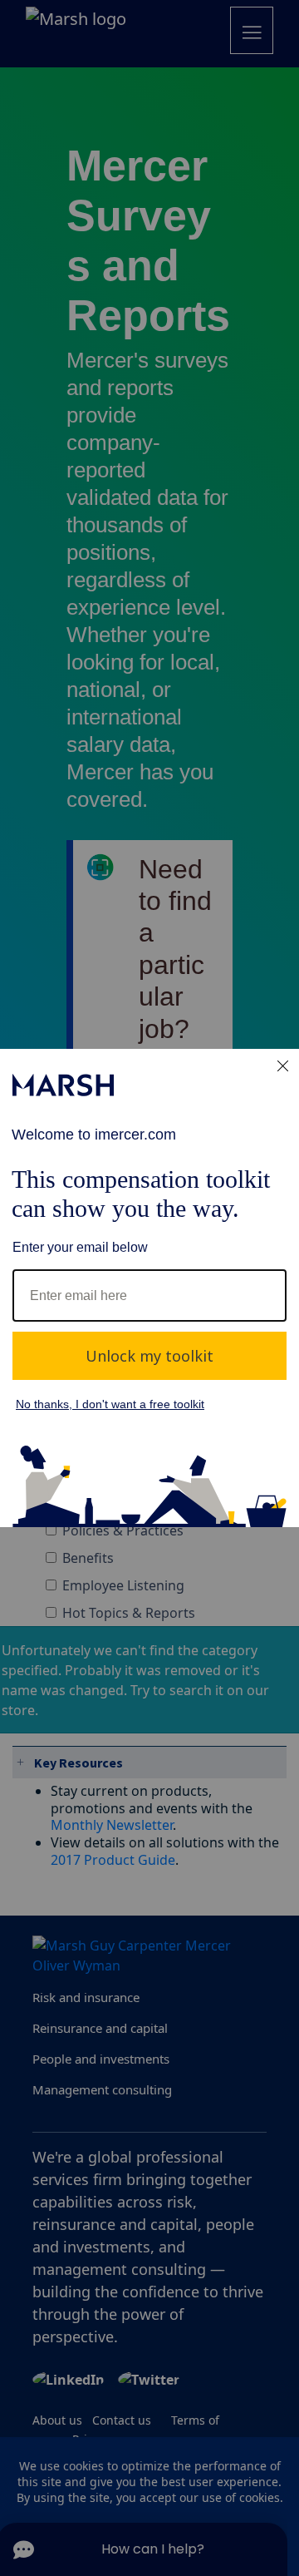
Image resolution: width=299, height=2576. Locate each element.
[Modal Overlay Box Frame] (149, 1288)
